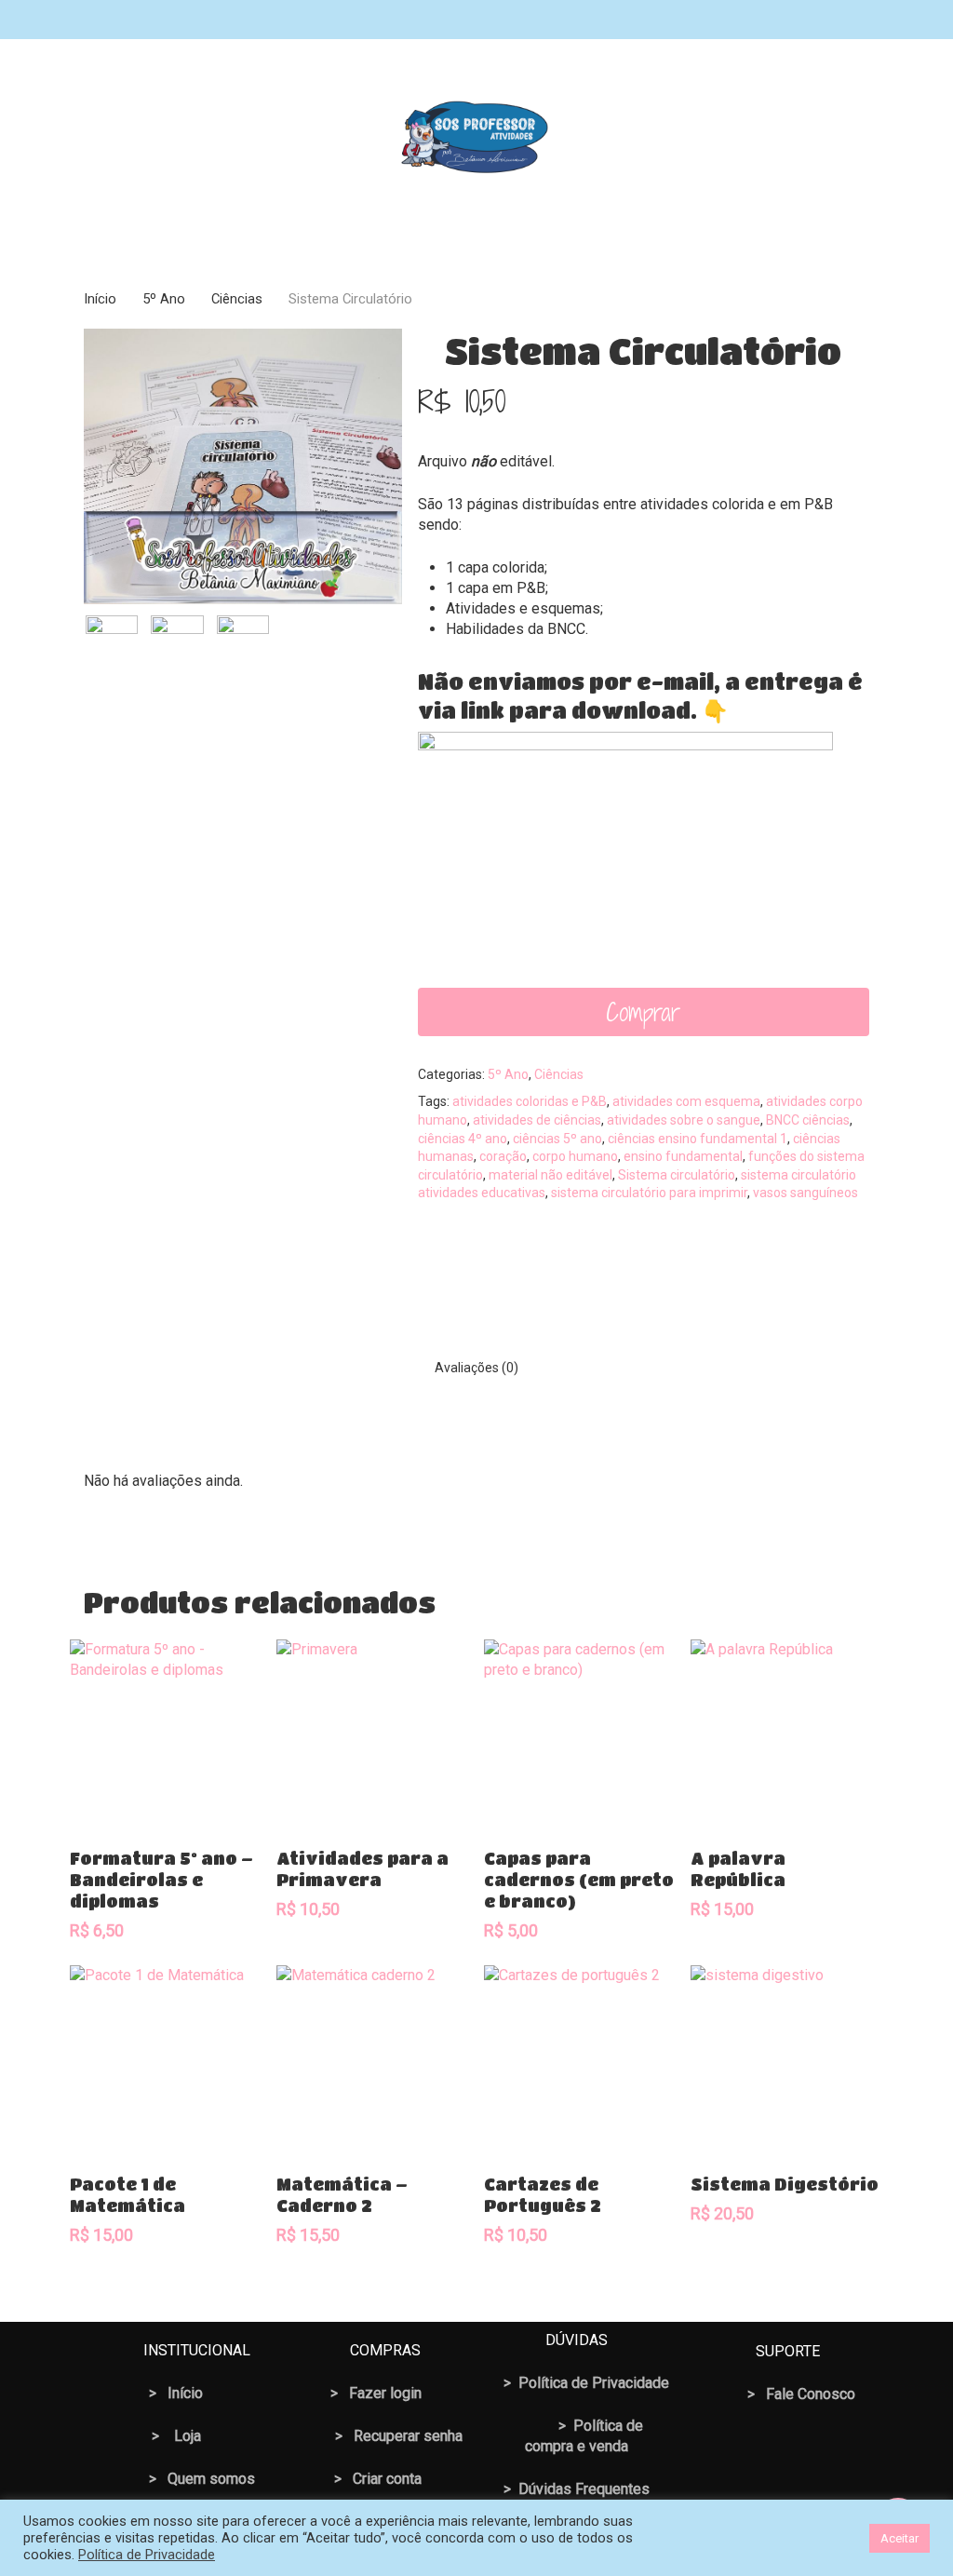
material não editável (550, 1175)
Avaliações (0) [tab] (476, 1368)
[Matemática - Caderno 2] (372, 2061)
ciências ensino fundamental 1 (698, 1139)
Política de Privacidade (147, 2555)
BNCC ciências (808, 1120)
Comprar (643, 1012)
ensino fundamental (683, 1156)
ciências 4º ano (463, 1139)
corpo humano (575, 1156)
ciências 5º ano (557, 1139)
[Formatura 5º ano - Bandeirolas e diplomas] (165, 1735)
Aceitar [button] (899, 2538)
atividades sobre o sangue (684, 1120)
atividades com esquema (686, 1101)
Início (100, 299)
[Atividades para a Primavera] (372, 1735)
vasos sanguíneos (805, 1193)
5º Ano (164, 299)
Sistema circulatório (677, 1175)
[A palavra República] (786, 1735)
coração (503, 1156)
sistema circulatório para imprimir (649, 1193)
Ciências (237, 299)
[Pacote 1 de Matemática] (165, 2061)
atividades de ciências (537, 1120)
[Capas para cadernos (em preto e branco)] (579, 1735)
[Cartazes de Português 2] (579, 2061)
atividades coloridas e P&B (530, 1101)
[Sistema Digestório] (786, 2061)
